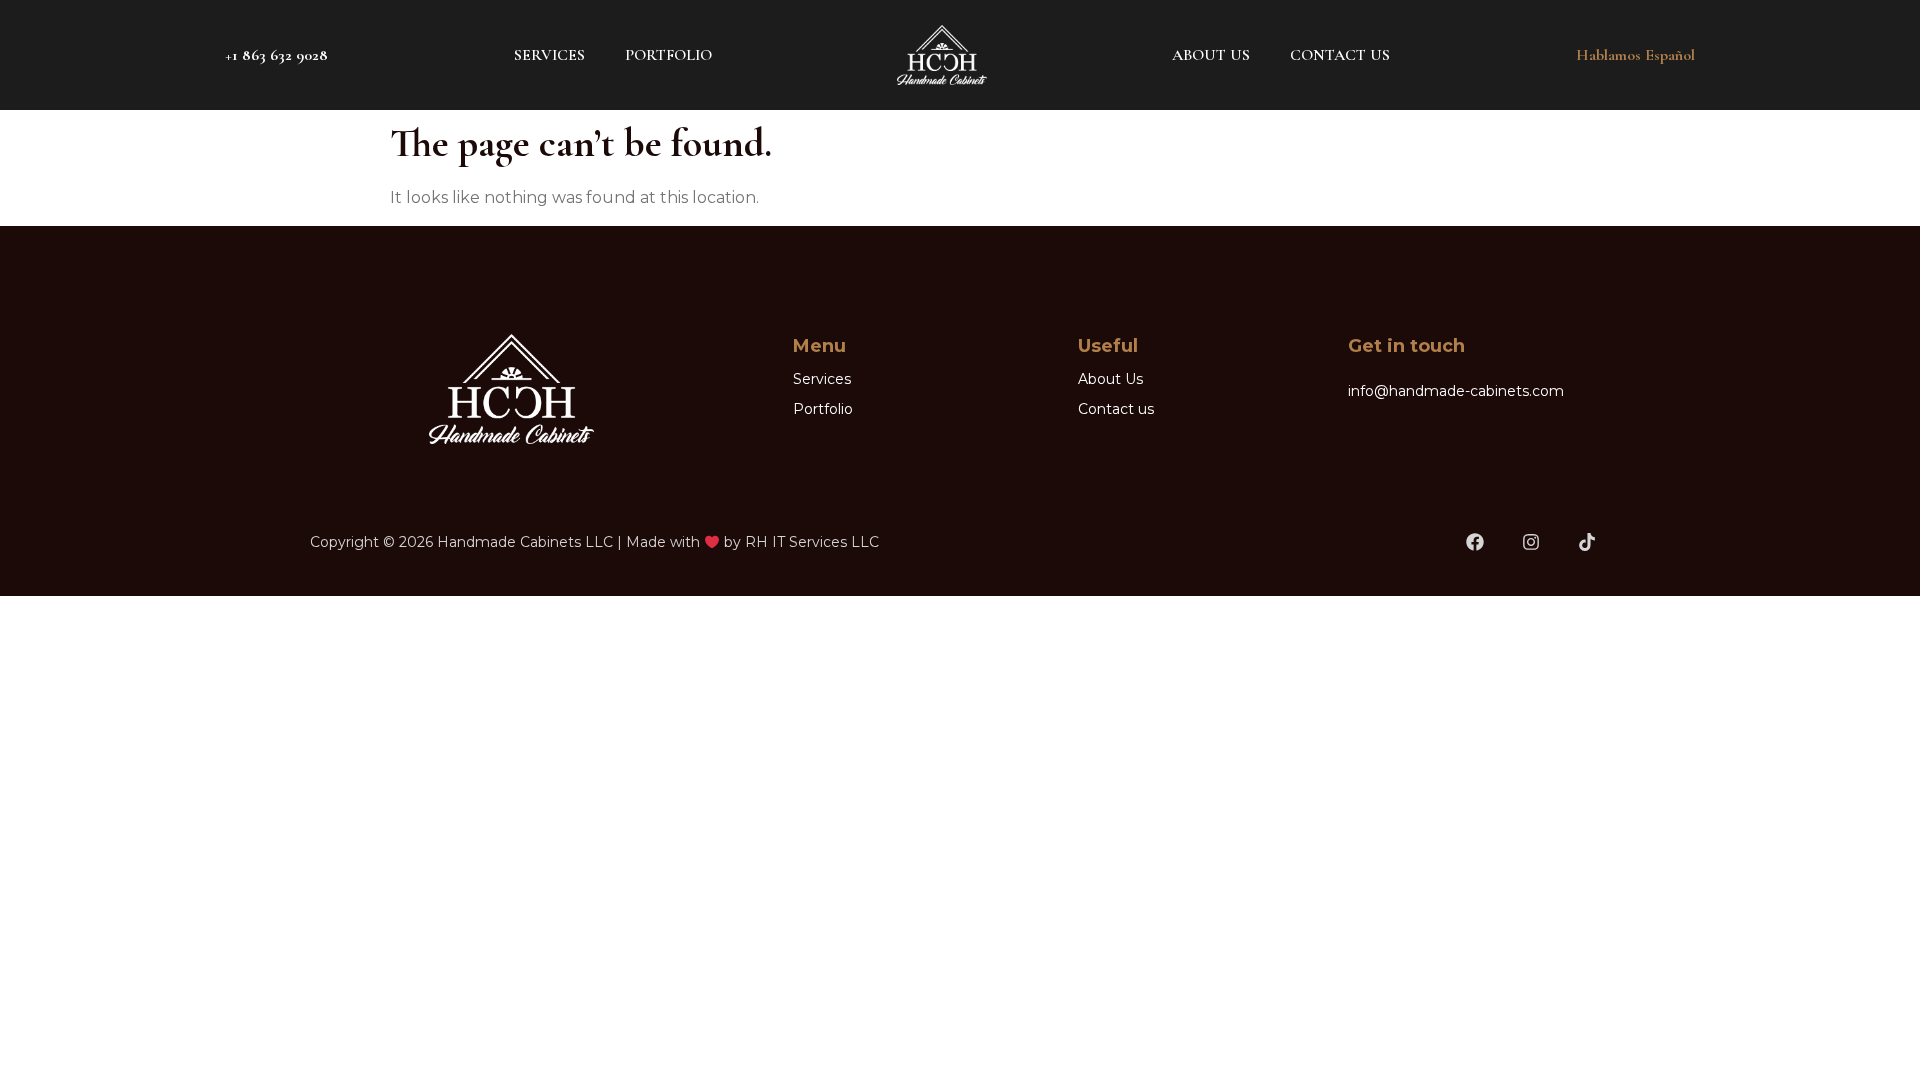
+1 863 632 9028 (276, 55)
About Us (1211, 55)
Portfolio (668, 55)
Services (549, 55)
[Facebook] (1475, 542)
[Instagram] (1530, 542)
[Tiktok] (1586, 542)
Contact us (1340, 55)
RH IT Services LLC (812, 542)
